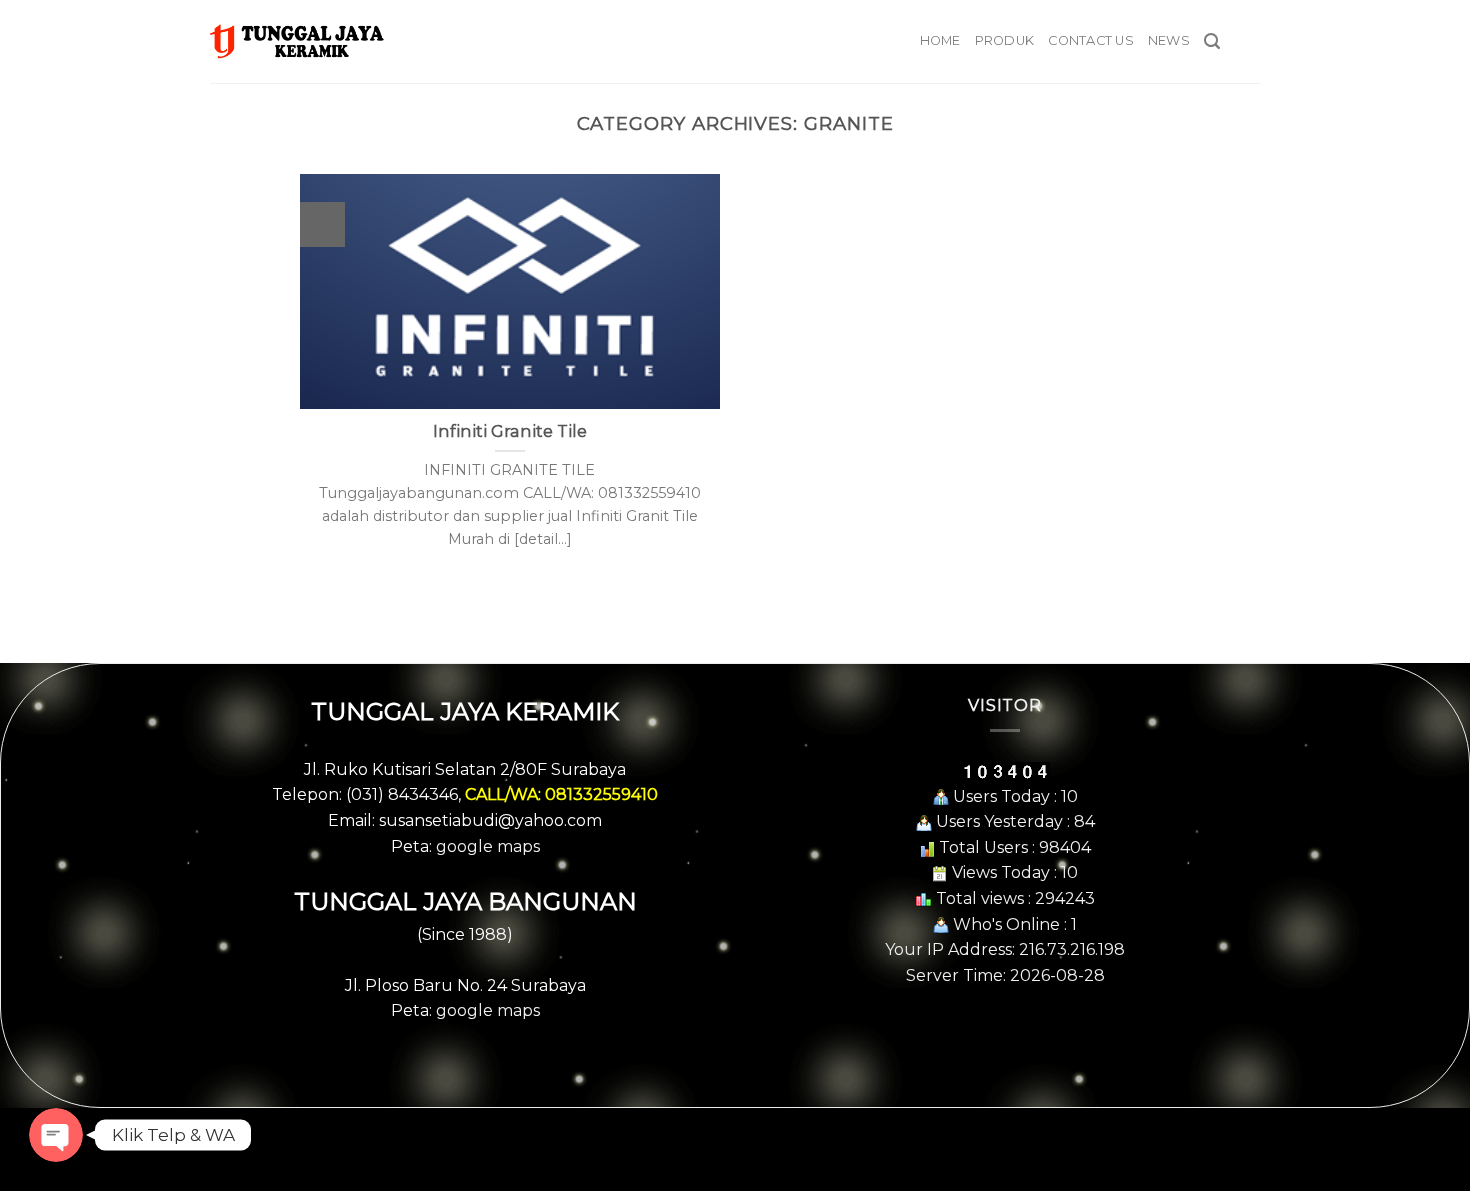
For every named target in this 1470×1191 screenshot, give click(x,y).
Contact (734, 1134)
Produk (1005, 40)
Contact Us (1091, 40)
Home (940, 40)
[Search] (1212, 41)
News (1169, 40)
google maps (488, 846)
